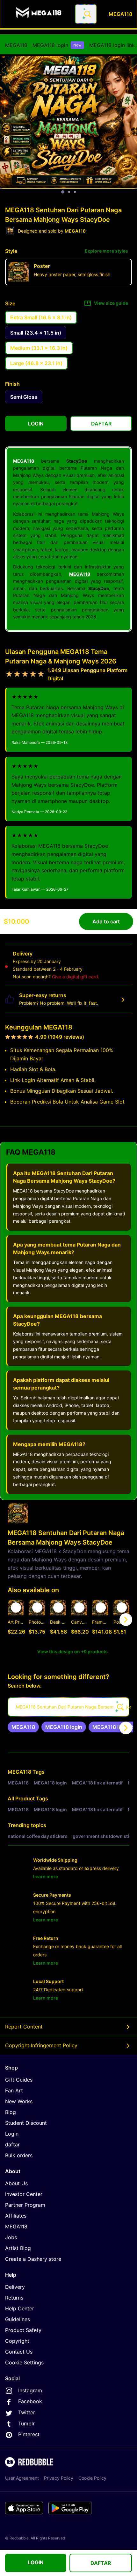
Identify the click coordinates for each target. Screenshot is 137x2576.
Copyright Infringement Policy (41, 2045)
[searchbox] (68, 1707)
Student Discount (26, 2123)
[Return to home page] (39, 14)
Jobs (11, 2237)
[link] (23, 1727)
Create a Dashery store (33, 2259)
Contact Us (19, 2352)
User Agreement (22, 2478)
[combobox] (86, 14)
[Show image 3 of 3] (75, 192)
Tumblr (26, 2423)
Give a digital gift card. (76, 977)
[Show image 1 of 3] (63, 192)
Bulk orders (19, 2155)
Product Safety (23, 2330)
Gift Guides (19, 2080)
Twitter (27, 2412)
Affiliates (16, 2216)
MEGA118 (16, 45)
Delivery (15, 2287)
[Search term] (87, 14)
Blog (11, 2112)
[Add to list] (16, 1607)
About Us (16, 2183)
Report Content (24, 2027)
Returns (14, 2298)
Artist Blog (18, 2248)
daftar (12, 2144)
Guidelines (18, 2319)
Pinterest (29, 2434)
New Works (19, 2101)
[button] (100, 1620)
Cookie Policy (92, 2478)
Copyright (17, 2341)
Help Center (20, 2308)
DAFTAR (101, 2563)
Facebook (30, 2401)
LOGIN (36, 2562)
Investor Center (24, 2194)
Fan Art (14, 2090)
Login (12, 2134)
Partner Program (25, 2205)
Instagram (30, 2390)
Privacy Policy (59, 2478)
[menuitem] (16, 45)
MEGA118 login (57, 45)
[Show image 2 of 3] (69, 192)
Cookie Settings (24, 2362)
